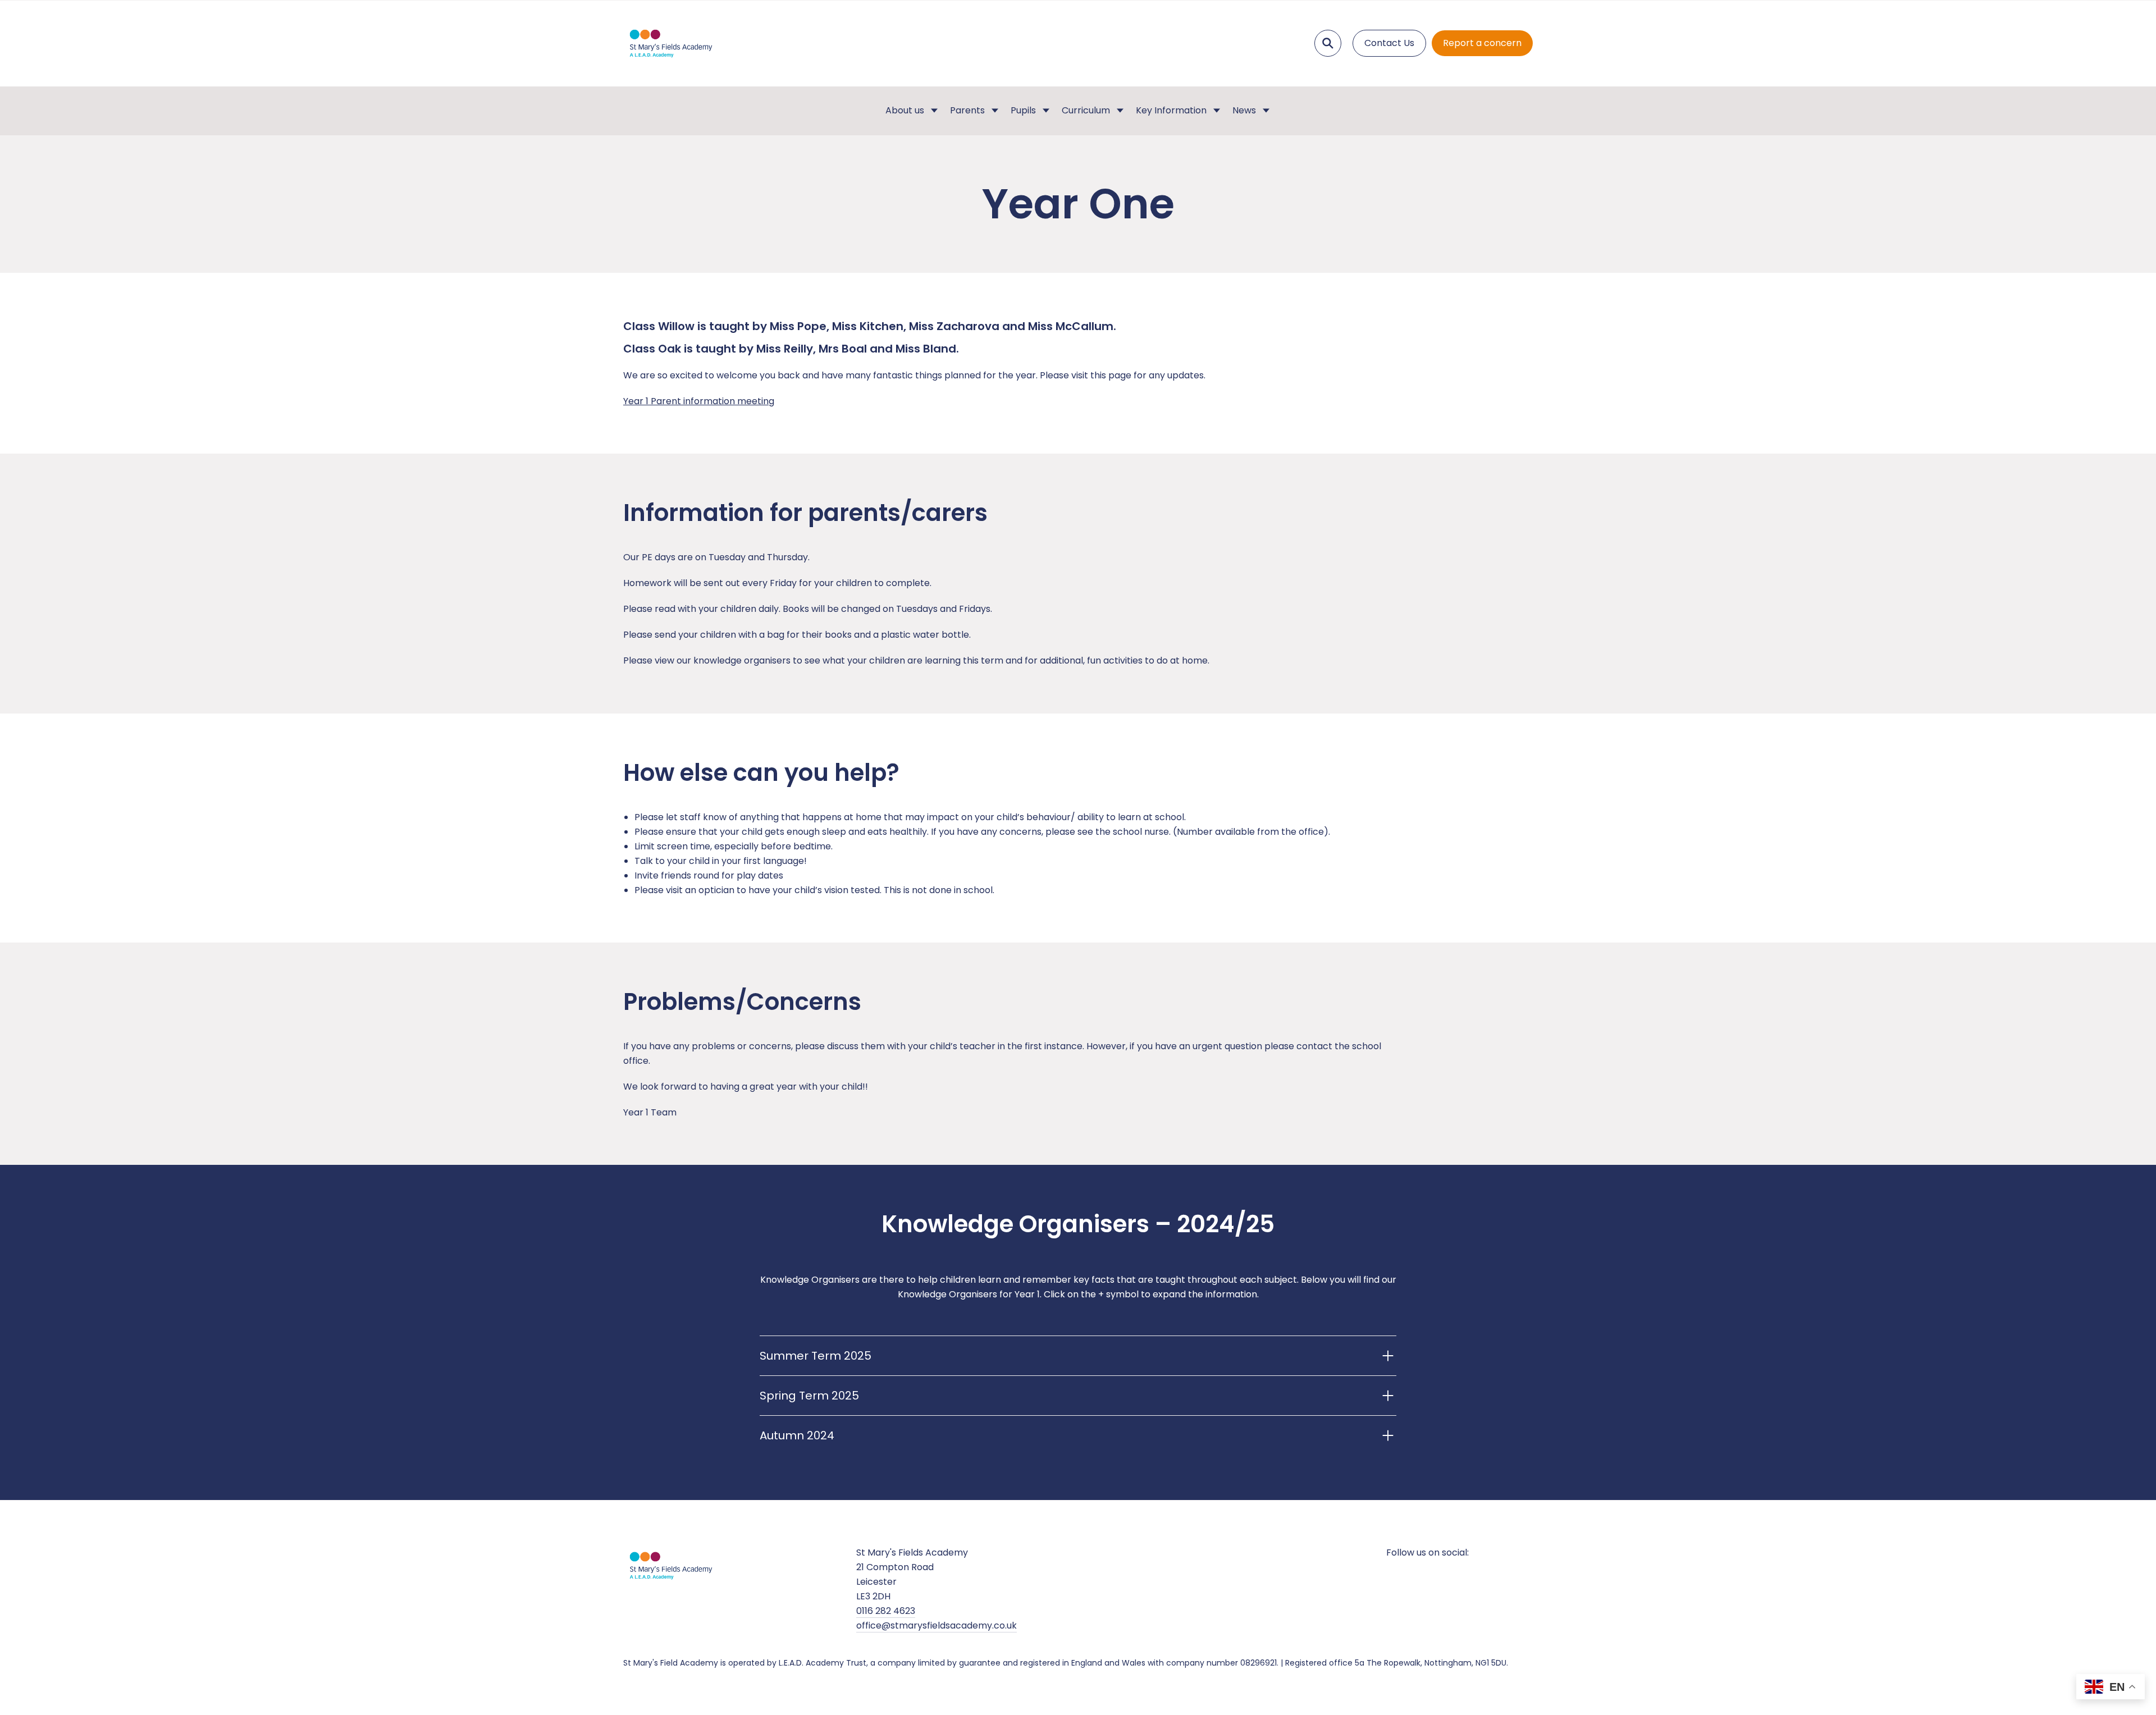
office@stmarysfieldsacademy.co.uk (937, 1625)
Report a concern (1482, 43)
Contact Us (1389, 43)
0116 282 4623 (886, 1611)
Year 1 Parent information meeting (699, 401)
